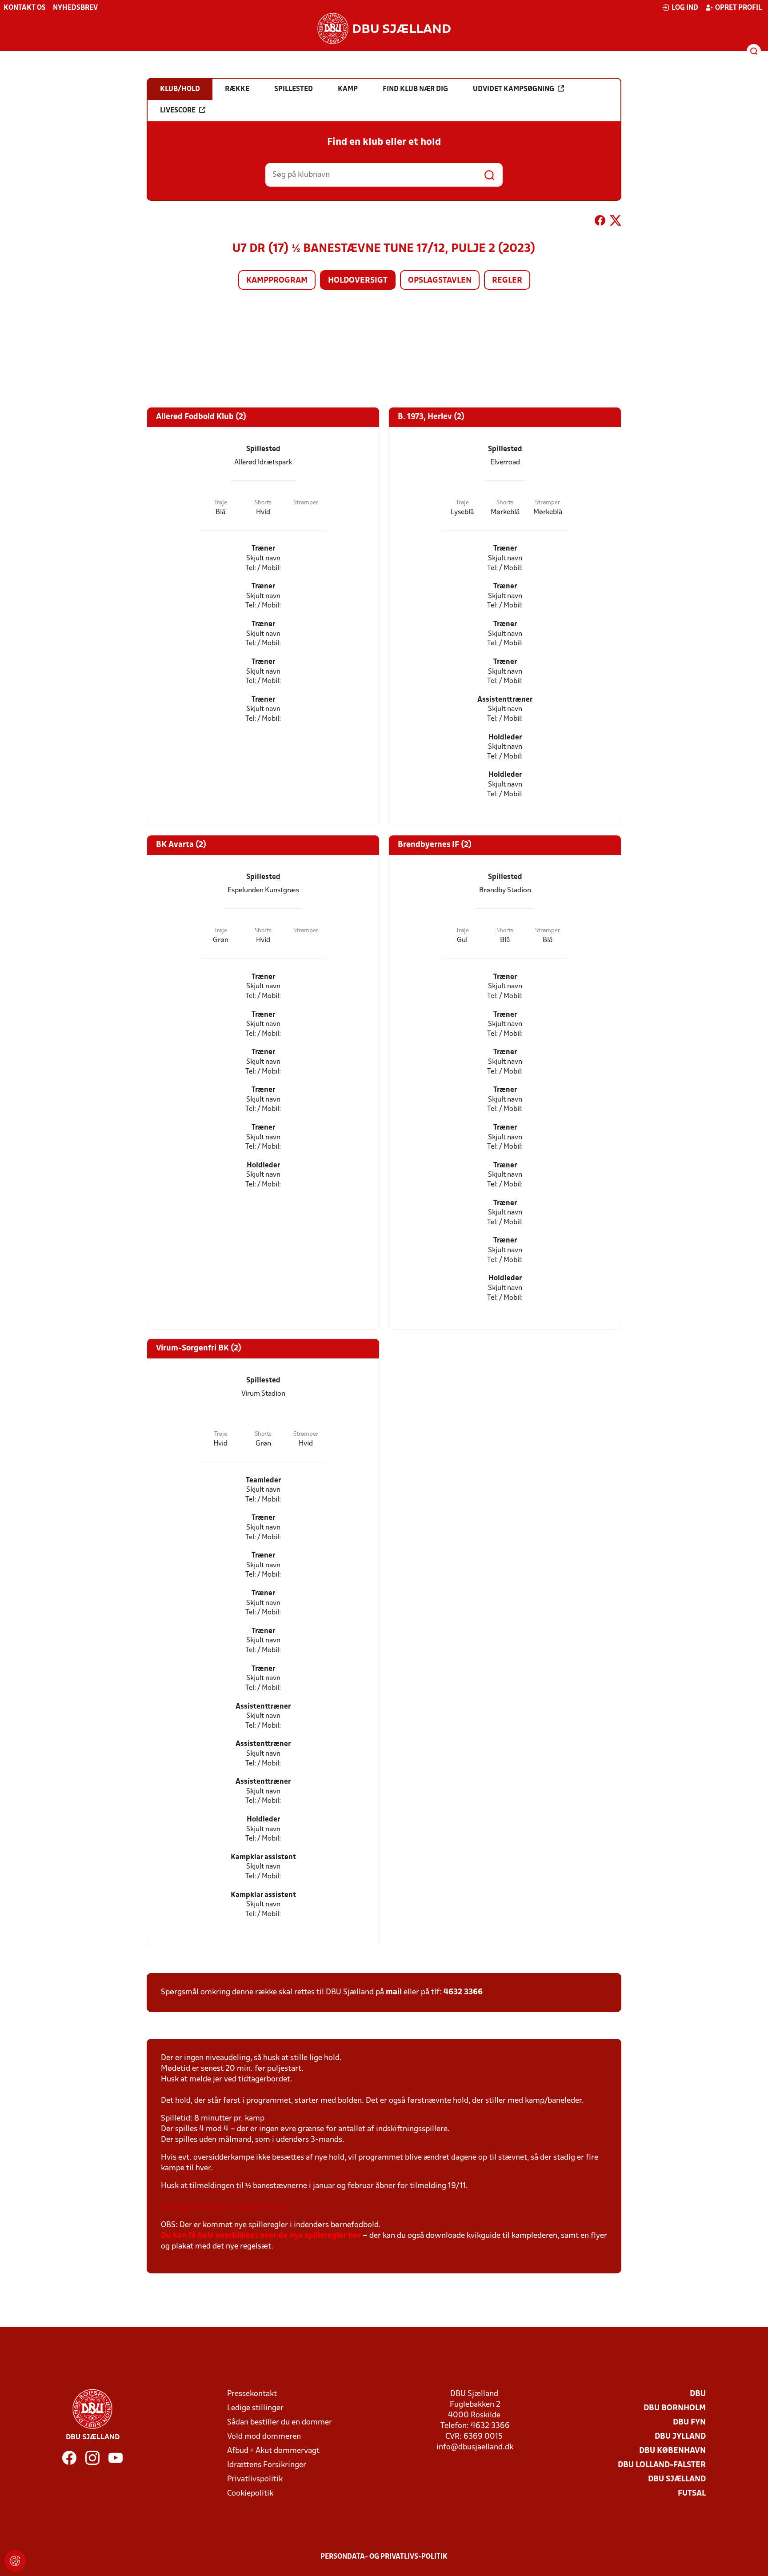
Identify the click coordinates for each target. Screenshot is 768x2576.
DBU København (672, 2451)
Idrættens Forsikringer (267, 2465)
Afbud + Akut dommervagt (273, 2451)
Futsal (692, 2494)
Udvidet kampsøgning (514, 89)
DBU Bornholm (675, 2408)
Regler (507, 281)
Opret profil (738, 8)
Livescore (178, 111)
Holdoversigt (358, 281)
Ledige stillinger (255, 2408)
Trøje (221, 503)
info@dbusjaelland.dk (475, 2447)
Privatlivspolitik (255, 2479)
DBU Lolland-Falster (662, 2465)
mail (394, 1992)
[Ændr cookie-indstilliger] (15, 2561)
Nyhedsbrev (75, 8)
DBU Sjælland (677, 2479)
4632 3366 (463, 1992)
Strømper (306, 503)
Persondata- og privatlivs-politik (384, 2557)
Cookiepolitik (250, 2494)
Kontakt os (25, 8)
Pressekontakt (252, 2394)
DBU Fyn (689, 2422)
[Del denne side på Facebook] (600, 222)
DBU (698, 2394)
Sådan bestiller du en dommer (280, 2422)
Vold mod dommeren (264, 2437)
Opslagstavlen (440, 281)
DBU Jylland (680, 2437)
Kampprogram (277, 281)
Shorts (263, 503)
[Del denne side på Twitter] (616, 222)
